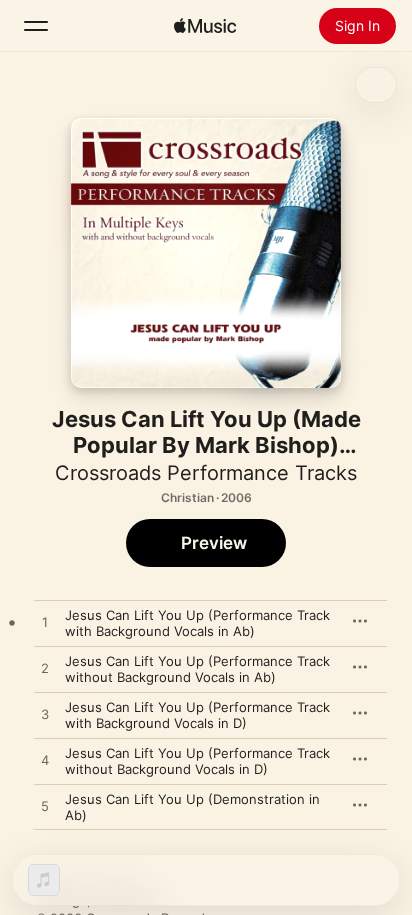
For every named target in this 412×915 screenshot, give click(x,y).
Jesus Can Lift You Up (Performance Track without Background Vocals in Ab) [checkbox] (197, 669)
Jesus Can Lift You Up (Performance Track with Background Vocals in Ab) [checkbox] (197, 623)
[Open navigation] (36, 26)
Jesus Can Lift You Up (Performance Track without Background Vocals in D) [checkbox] (197, 761)
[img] (205, 26)
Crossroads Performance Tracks (206, 473)
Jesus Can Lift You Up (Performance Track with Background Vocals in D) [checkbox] (197, 715)
